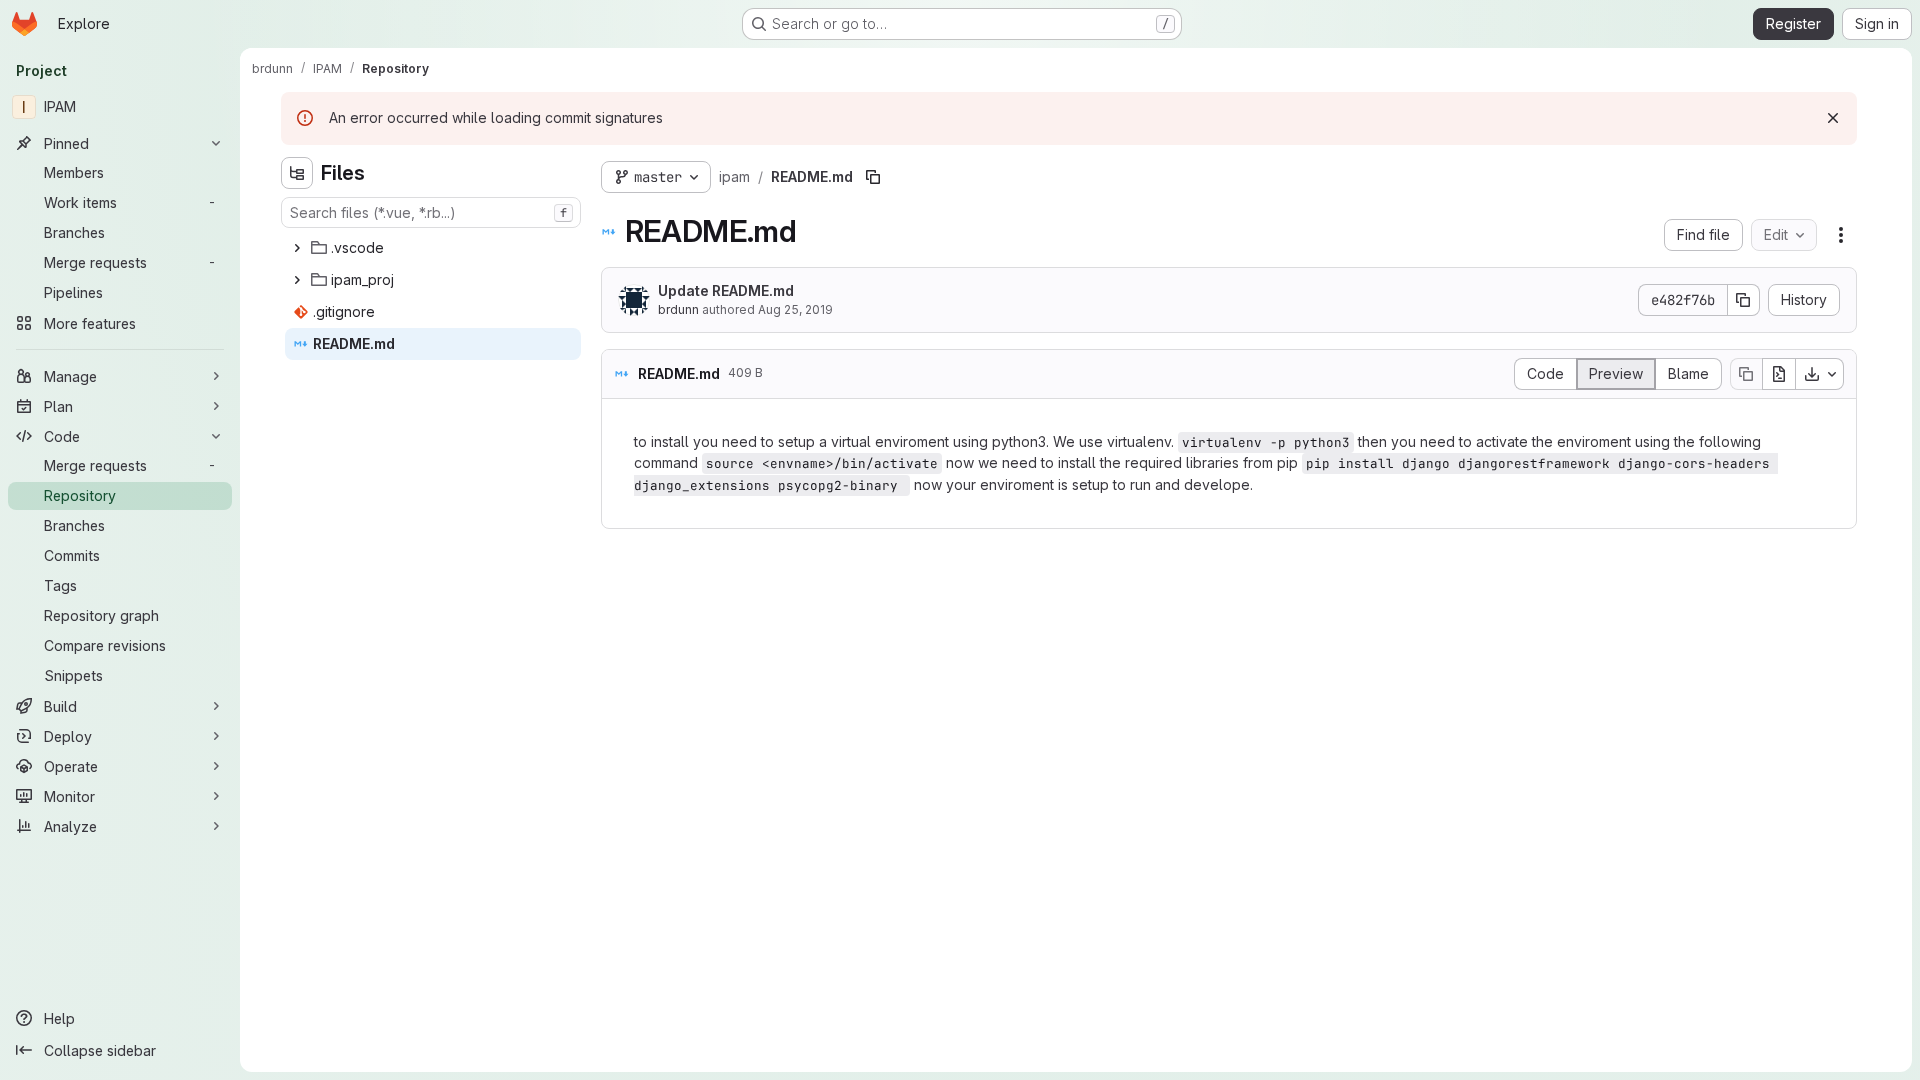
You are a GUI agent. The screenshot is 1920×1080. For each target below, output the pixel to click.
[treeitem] (433, 248)
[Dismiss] (1833, 118)
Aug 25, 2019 (795, 309)
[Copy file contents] (1746, 374)
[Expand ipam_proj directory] (297, 280)
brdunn (678, 309)
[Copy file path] (873, 177)
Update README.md (726, 290)
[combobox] (431, 212)
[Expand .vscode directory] (297, 248)
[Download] (1820, 374)
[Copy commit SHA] (1744, 300)
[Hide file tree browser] (297, 173)
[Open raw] (1779, 374)
